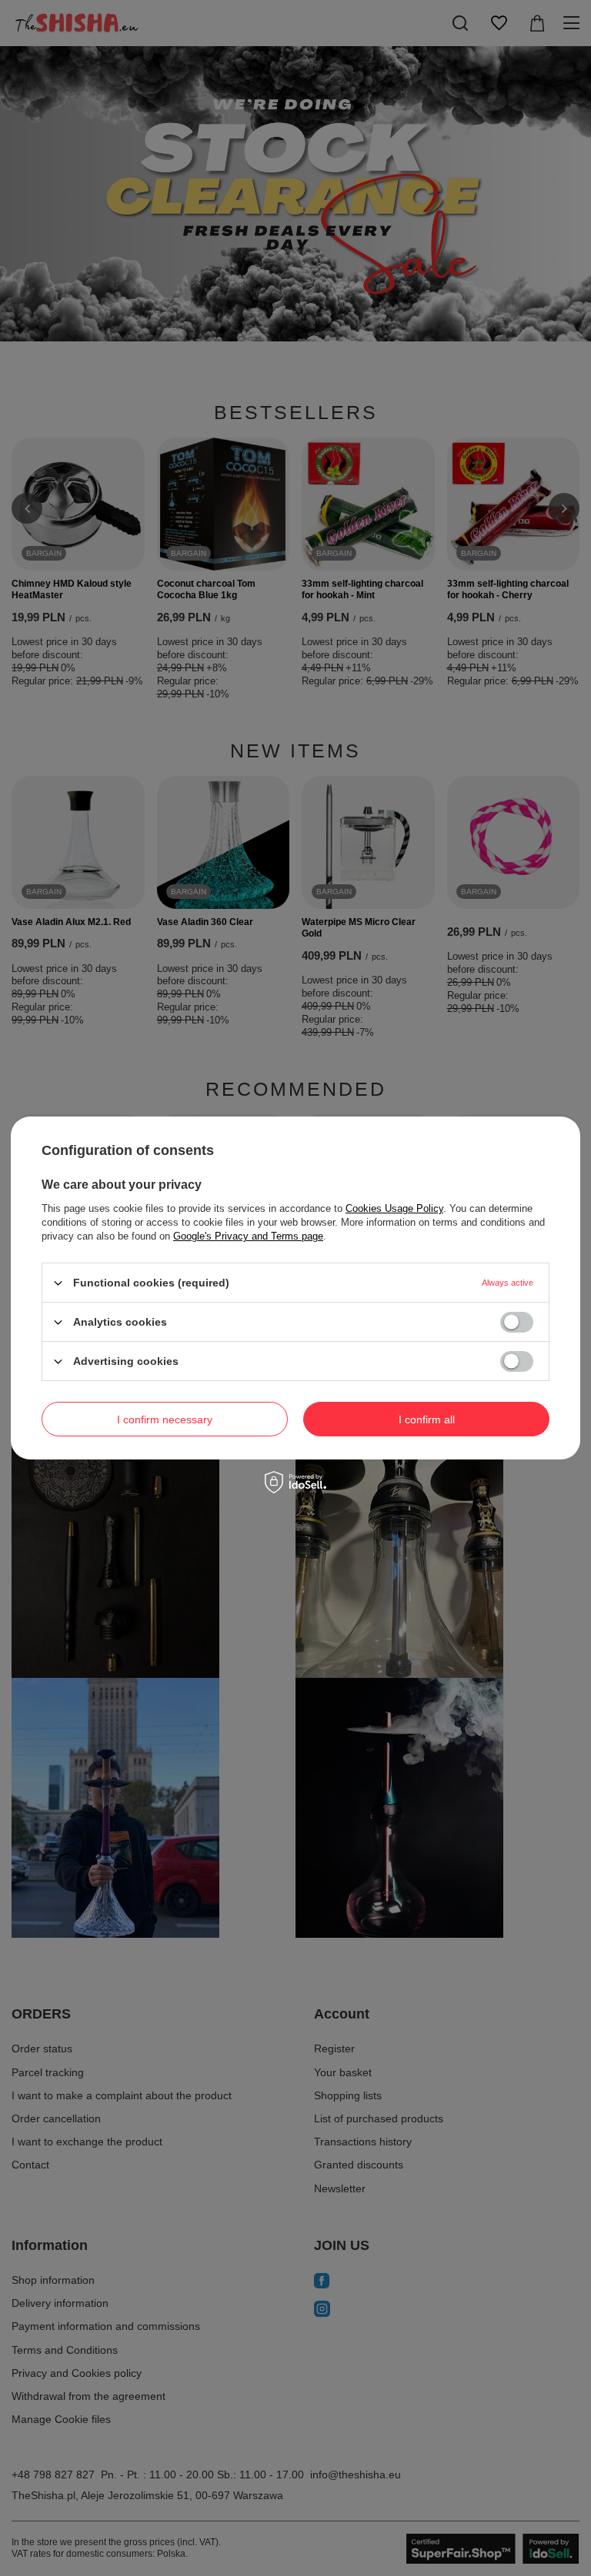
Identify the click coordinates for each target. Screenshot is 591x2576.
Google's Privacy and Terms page (248, 1236)
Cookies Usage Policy (394, 1208)
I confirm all (427, 1419)
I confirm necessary (165, 1419)
